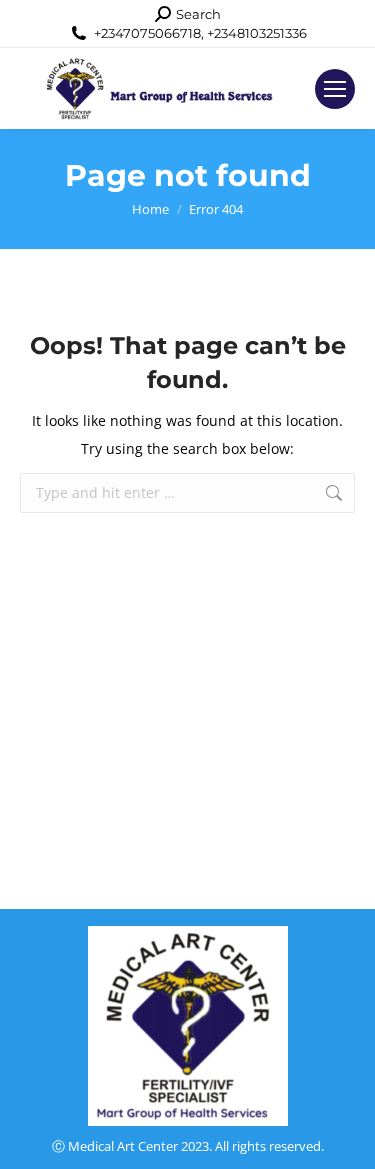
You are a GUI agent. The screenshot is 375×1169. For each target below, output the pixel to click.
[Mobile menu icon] (335, 89)
